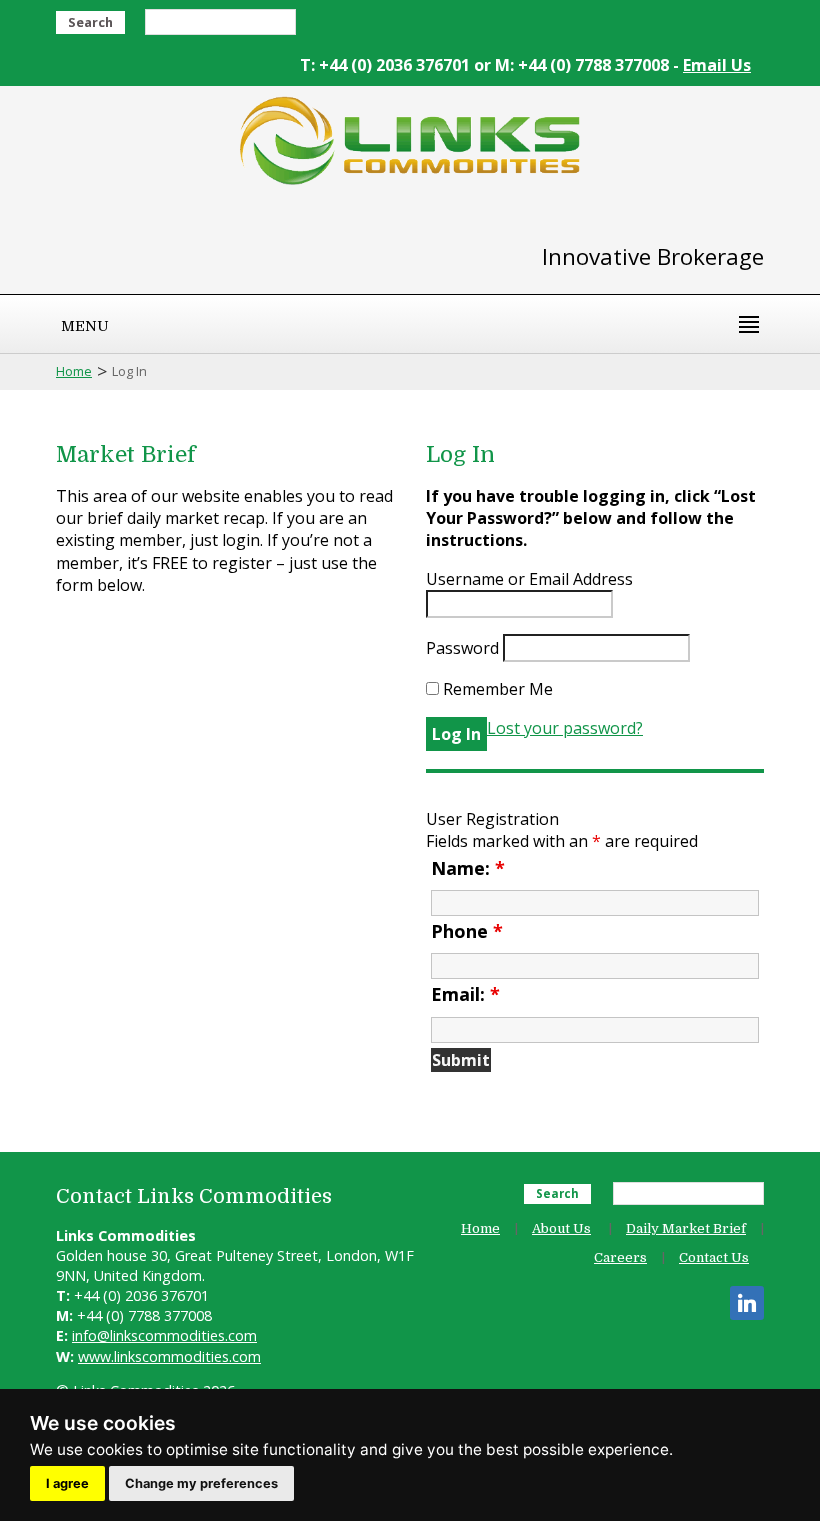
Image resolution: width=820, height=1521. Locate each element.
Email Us (717, 65)
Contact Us (714, 1257)
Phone (467, 931)
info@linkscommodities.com (164, 1335)
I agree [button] (67, 1483)
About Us (561, 1228)
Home (74, 371)
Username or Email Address (529, 579)
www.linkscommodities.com (169, 1356)
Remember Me (496, 689)
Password (462, 648)
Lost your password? (565, 728)
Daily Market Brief (686, 1228)
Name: (468, 868)
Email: (465, 994)
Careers (620, 1257)
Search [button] (90, 22)
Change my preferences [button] (201, 1483)
